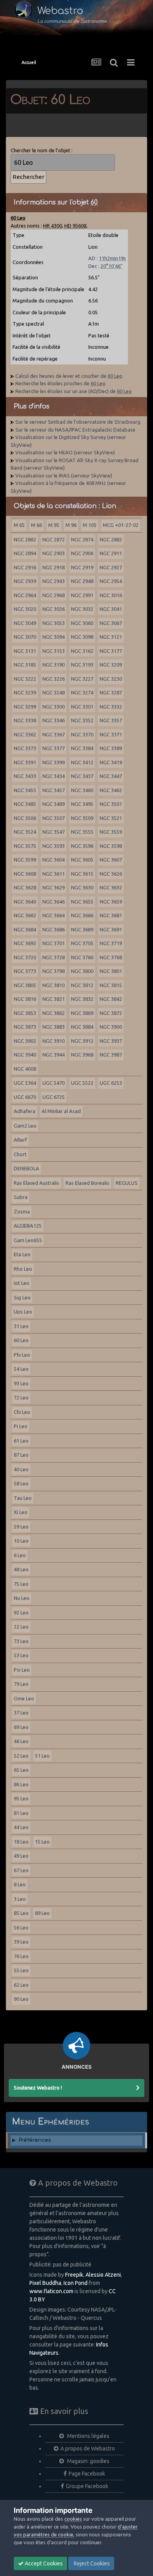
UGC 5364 (25, 1083)
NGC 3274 (82, 692)
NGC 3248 (54, 692)
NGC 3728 (54, 957)
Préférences (35, 2140)
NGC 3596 (82, 846)
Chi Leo (22, 1412)
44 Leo (21, 1827)
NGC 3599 (25, 860)
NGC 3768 (111, 957)
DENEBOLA (26, 1168)
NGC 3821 (54, 999)
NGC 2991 (82, 595)
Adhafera (25, 1111)
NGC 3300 (54, 707)
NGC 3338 (25, 720)
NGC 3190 (54, 665)
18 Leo (21, 1842)
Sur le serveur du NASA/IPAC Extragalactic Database (75, 430)
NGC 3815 (111, 985)
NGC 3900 (111, 1027)
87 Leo (21, 1455)
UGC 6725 (54, 1097)
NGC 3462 (111, 790)
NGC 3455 (25, 790)
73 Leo (21, 1641)
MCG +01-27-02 (121, 525)
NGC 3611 (54, 874)
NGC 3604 (54, 860)
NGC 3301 (82, 707)
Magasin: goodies (88, 2461)
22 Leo (21, 1627)
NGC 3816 (25, 999)
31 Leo (21, 1326)
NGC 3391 (25, 762)
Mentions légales (88, 2436)
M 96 (71, 525)
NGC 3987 (111, 1055)
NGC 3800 (82, 971)
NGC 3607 (111, 860)
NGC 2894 (25, 553)
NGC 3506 (25, 818)
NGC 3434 (54, 776)
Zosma (22, 1211)
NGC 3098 (82, 637)
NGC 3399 (54, 762)
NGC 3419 (111, 762)
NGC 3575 (25, 846)
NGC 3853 (25, 1013)
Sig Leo (22, 1297)
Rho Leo (23, 1269)
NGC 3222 (25, 679)
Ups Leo (23, 1312)
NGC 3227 (82, 679)
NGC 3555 (82, 832)
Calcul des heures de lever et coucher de (69, 376)
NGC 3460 (82, 790)
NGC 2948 (82, 581)
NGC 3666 (82, 915)
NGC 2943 (54, 581)
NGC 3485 (25, 804)
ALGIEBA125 (28, 1226)
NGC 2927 (111, 567)
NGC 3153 (54, 651)
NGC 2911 (111, 553)
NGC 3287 (111, 692)
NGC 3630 (82, 887)
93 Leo (21, 1383)
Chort (20, 1154)
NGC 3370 (82, 734)
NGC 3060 (82, 623)
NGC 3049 (25, 623)
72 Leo (21, 1397)
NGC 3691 (111, 929)
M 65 (19, 525)
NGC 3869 (82, 1013)
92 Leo (21, 1612)
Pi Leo (21, 1426)
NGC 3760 (82, 957)
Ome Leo (24, 1698)
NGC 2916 (25, 567)
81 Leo (21, 1813)
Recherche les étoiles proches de (60, 383)
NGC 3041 (111, 609)
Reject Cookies (91, 2563)
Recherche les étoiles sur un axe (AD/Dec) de (74, 391)
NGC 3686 (54, 929)
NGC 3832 (82, 999)
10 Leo (21, 1541)
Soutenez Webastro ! (38, 2088)
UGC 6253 (111, 1083)
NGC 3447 (111, 776)
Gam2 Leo (25, 1126)
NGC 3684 (25, 929)
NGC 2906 (82, 553)
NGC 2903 (54, 553)
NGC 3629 (54, 887)
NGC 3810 (54, 985)
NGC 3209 (111, 665)
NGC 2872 (54, 539)
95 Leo (21, 1798)
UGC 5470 (54, 1083)
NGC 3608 (25, 874)
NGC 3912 (82, 1041)
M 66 (36, 525)
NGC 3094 (54, 637)
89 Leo (42, 1913)
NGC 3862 (54, 1013)
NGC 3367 (54, 734)
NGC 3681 (111, 915)
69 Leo (21, 1727)
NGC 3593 (54, 846)
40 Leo (21, 1469)
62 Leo (21, 1985)
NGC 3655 (82, 902)
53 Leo (21, 1655)
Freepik (74, 2275)
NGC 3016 (111, 595)
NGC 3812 (82, 985)
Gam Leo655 (28, 1240)
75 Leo (21, 1584)
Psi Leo (22, 1670)
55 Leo (21, 1970)
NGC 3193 (82, 665)
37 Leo (21, 1712)
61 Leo (21, 1441)
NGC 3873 (25, 1027)
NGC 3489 (54, 804)
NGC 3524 (25, 832)
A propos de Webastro (88, 2448)
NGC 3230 (111, 679)
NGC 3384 (82, 748)
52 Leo (21, 1756)
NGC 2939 (25, 581)
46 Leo (21, 1741)
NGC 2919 (82, 567)
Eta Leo (22, 1254)
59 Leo (21, 1527)
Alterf (20, 1140)
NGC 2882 (111, 539)
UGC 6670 (25, 1097)
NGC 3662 (25, 915)
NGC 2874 (82, 539)
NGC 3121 (111, 637)
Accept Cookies (43, 2563)
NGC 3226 (54, 679)
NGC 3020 (25, 609)
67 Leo (21, 1870)
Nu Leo (22, 1598)
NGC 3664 (54, 915)
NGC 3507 (54, 818)
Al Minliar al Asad (61, 1111)
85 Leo (21, 1913)
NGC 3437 (82, 776)
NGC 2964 (25, 595)
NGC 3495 (82, 804)
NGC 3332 (111, 707)
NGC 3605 (82, 860)
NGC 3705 (82, 943)
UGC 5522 (82, 1083)
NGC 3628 (25, 887)
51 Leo (42, 1756)
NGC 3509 (82, 818)
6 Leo (20, 1555)
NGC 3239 (25, 692)
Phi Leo (22, 1355)
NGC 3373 (25, 748)
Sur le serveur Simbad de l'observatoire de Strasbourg (78, 422)
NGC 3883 (54, 1027)
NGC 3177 (111, 651)
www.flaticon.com (51, 2291)
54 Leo (21, 1369)
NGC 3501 (111, 804)
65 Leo (21, 1770)
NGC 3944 (54, 1055)
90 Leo (21, 1999)
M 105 (90, 525)
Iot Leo (22, 1283)
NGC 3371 (111, 734)
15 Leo (42, 1842)
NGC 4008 (25, 1069)
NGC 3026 (54, 609)
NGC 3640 (25, 902)
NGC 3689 (82, 929)
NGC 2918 (54, 567)
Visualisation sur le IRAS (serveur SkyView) (64, 475)
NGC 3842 (111, 999)
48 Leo (21, 1569)
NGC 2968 (54, 595)
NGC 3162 (82, 651)
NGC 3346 (54, 720)
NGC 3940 (25, 1055)
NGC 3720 (25, 957)
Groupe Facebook (87, 2486)
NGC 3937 (111, 1041)
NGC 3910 (54, 1041)
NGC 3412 (82, 762)
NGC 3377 (54, 748)
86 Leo (21, 1784)
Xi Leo (21, 1512)
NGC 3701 (54, 943)
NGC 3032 (82, 609)
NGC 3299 (25, 707)
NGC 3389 (111, 748)
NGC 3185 (25, 665)
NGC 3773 (25, 971)
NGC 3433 (25, 776)
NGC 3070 (25, 637)
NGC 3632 (111, 887)
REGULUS (127, 1183)
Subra (21, 1197)
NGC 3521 (111, 818)
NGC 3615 (82, 874)
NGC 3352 (82, 720)
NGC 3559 (111, 832)
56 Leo (21, 1927)
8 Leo (20, 1884)
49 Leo (21, 1856)
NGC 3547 (54, 832)
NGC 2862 (25, 539)
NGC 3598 (111, 846)
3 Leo (20, 1899)
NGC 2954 (111, 581)
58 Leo (21, 1483)
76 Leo (21, 1956)
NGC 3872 (111, 1013)
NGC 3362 (25, 734)
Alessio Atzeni (103, 2275)
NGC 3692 (25, 943)
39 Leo (21, 1942)
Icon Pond (76, 2283)
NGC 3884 (82, 1027)
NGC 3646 (54, 902)
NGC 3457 (54, 790)
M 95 (54, 525)
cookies (73, 2519)
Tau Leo (23, 1498)
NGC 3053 (54, 623)
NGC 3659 (111, 902)
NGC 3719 (111, 943)
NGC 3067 (111, 623)
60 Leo (21, 1340)
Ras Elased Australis (36, 1183)
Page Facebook (87, 2474)
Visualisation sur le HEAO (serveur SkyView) (65, 452)
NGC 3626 (111, 874)
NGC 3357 (111, 720)
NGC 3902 (25, 1041)
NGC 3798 (54, 971)
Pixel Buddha (45, 2283)
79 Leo (21, 1684)
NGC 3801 (111, 971)
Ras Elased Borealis (87, 1183)
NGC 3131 (25, 651)
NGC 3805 (25, 985)
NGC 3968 (82, 1055)
